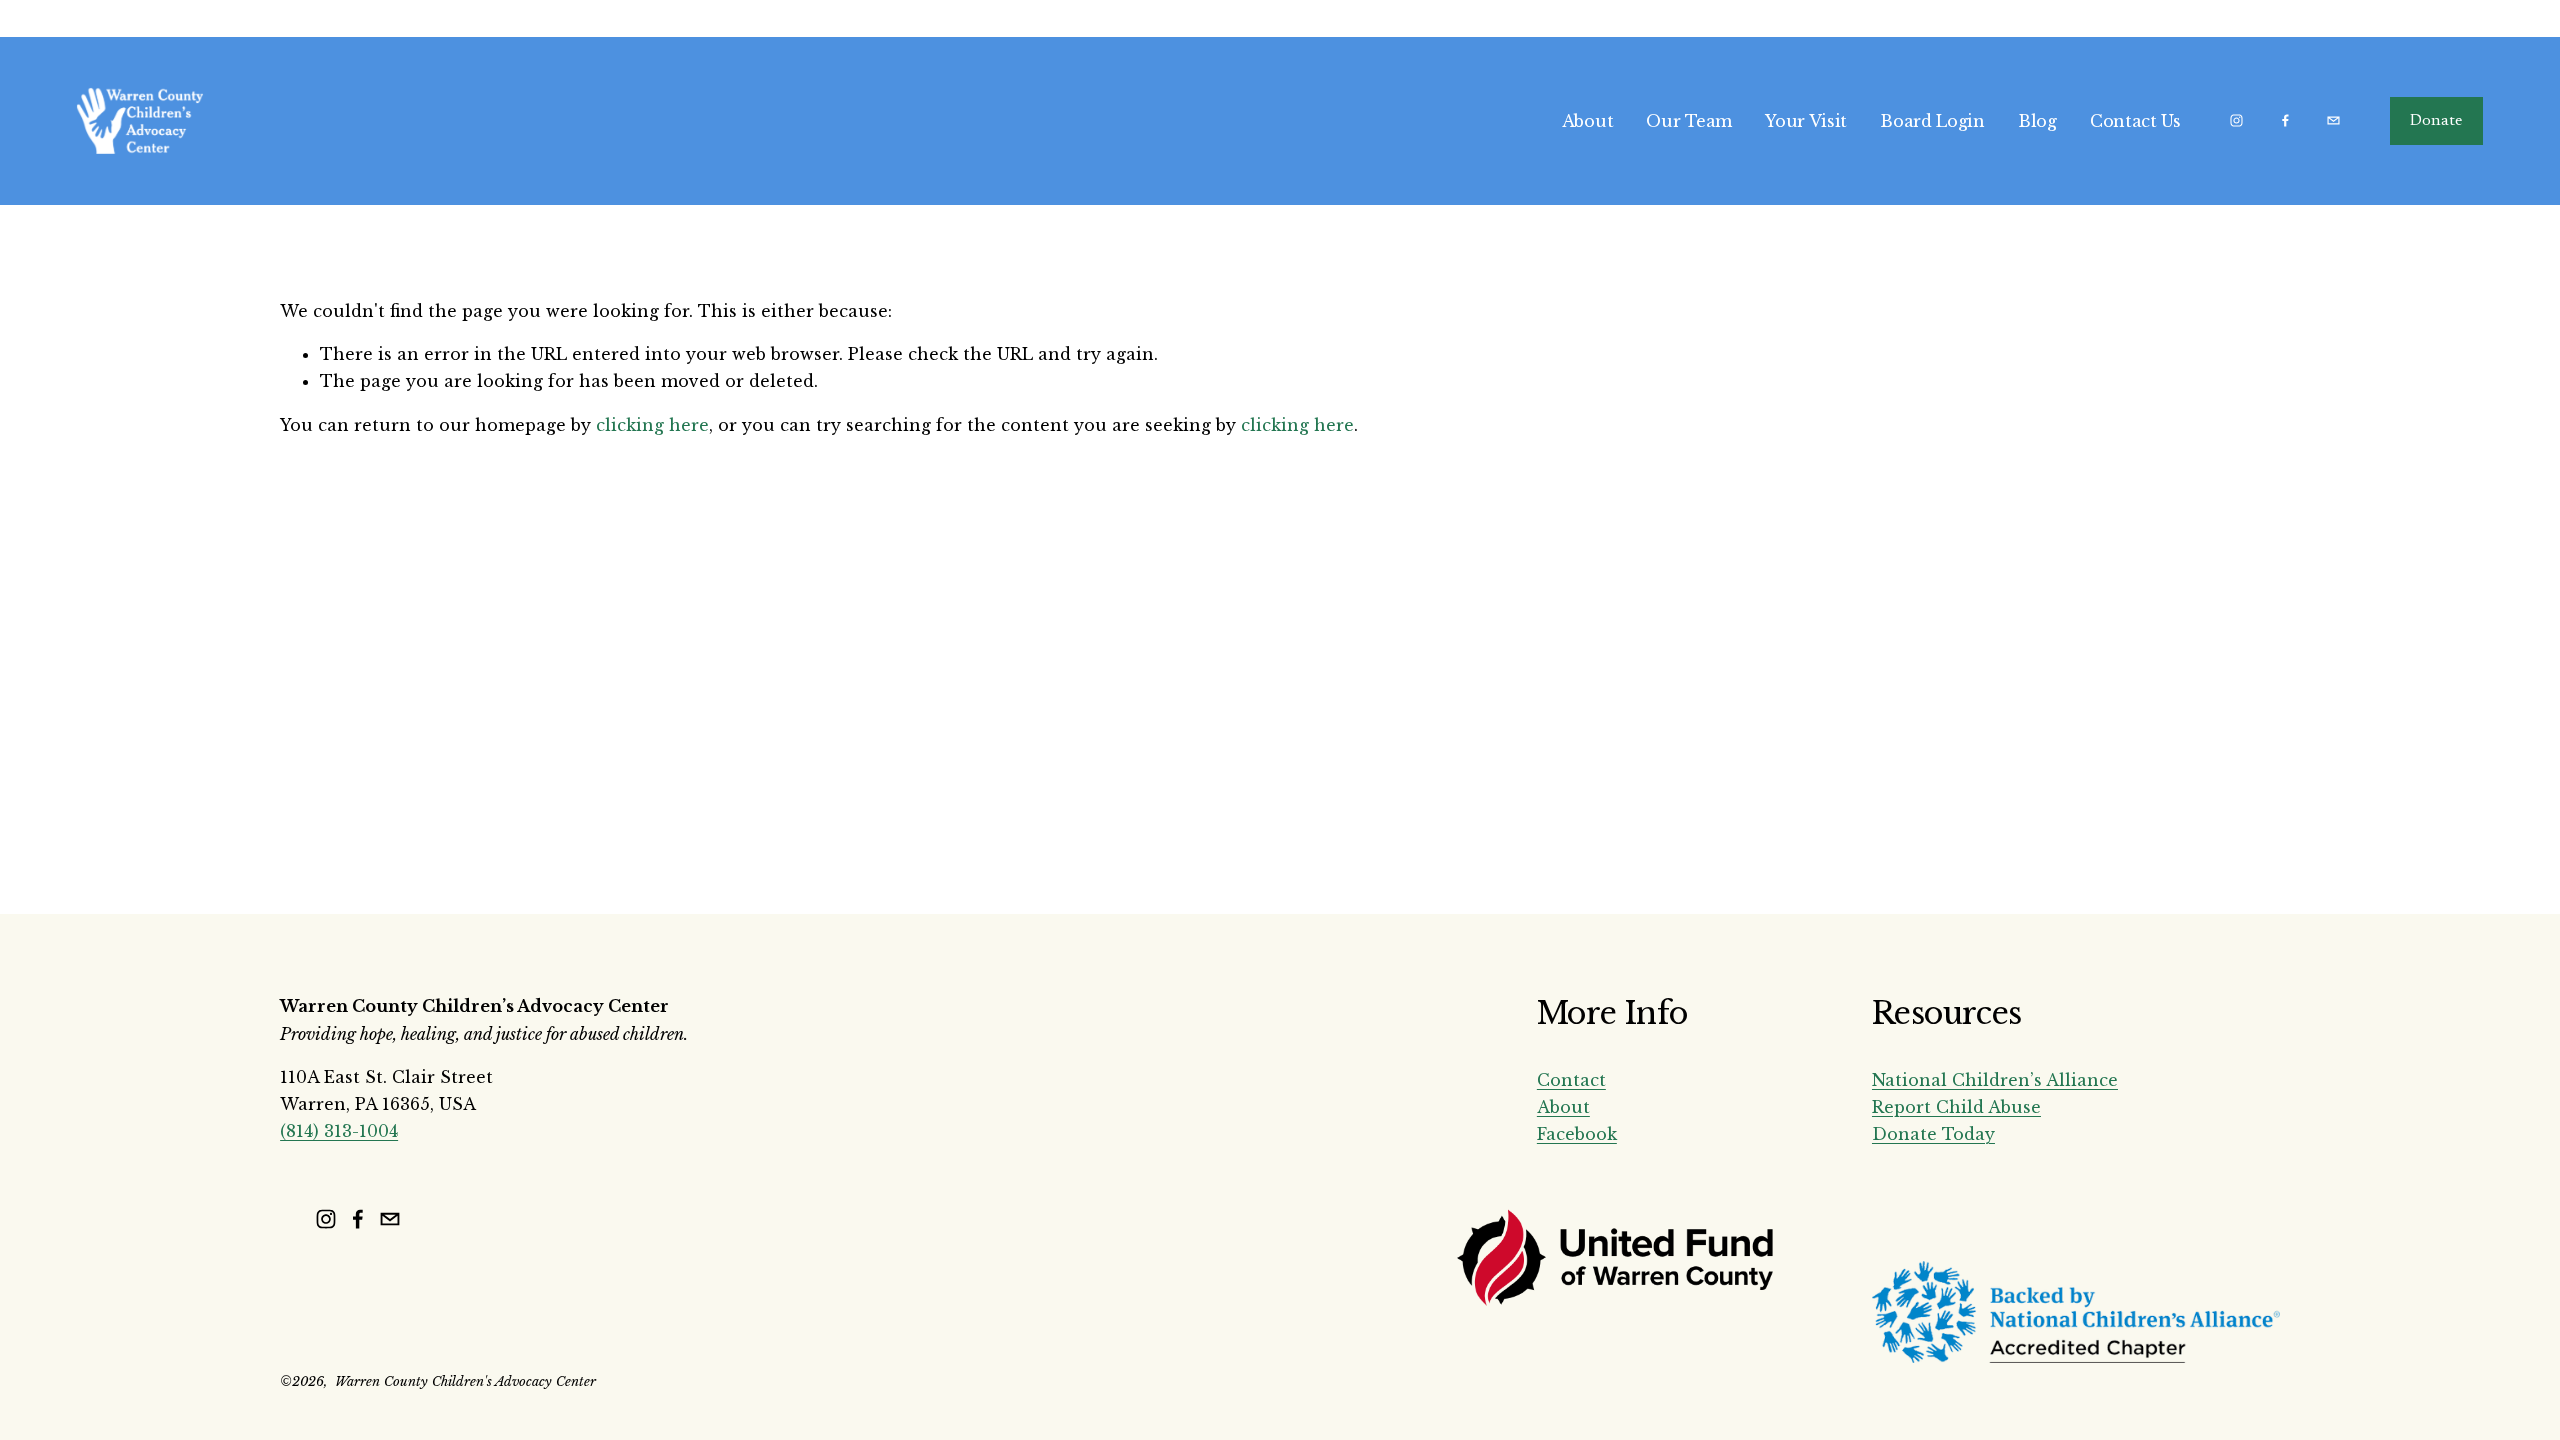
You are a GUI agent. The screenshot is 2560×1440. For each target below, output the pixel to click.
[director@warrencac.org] (2333, 120)
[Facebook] (2285, 120)
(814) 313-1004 (339, 1131)
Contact (1571, 1080)
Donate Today (1933, 1134)
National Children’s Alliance (1995, 1080)
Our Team (1688, 121)
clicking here (652, 425)
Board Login (1932, 121)
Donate (2436, 121)
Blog (2037, 121)
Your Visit (1806, 121)
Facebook (1577, 1134)
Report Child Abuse (1956, 1107)
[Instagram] (2236, 120)
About (1587, 121)
